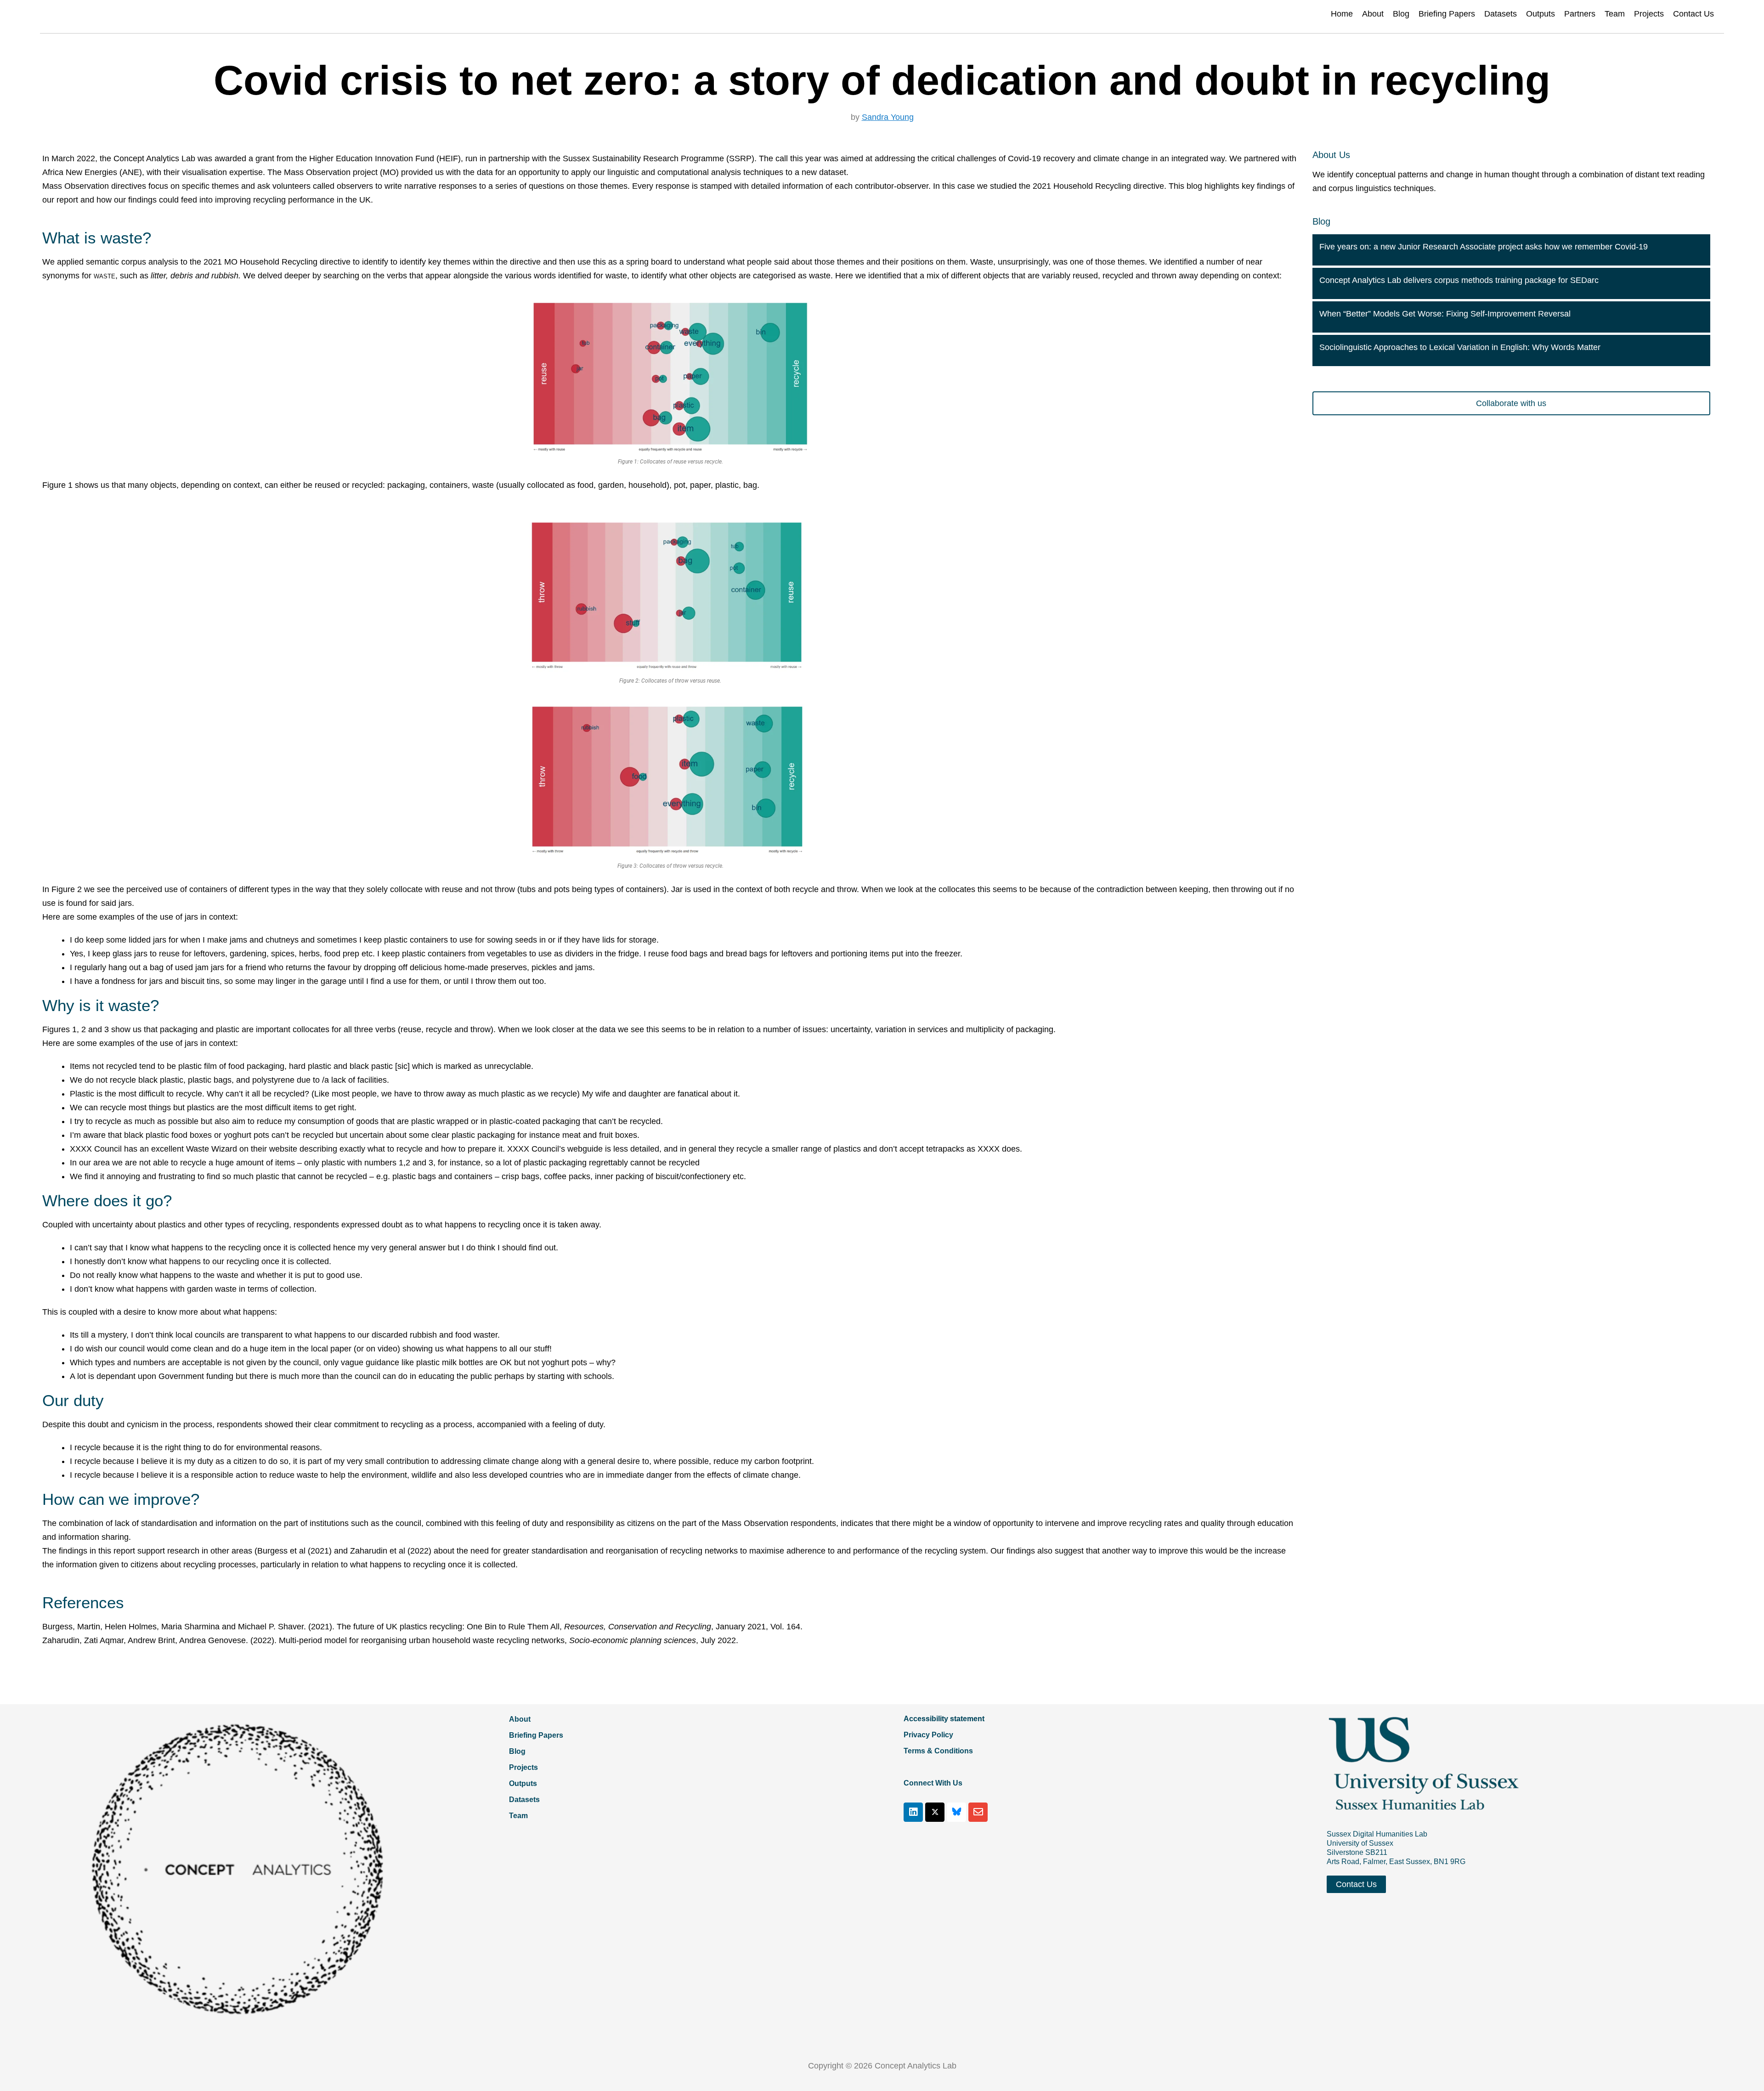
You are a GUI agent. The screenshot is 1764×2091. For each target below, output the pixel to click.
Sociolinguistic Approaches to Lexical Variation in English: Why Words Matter (1460, 347)
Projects (1649, 14)
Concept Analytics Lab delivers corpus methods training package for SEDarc (1459, 280)
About (1373, 14)
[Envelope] (978, 1812)
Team (1615, 14)
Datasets (1501, 14)
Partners (1580, 14)
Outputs (1541, 14)
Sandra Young (888, 117)
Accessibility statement (944, 1719)
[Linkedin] (913, 1812)
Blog (1401, 14)
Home (1342, 14)
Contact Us (1693, 14)
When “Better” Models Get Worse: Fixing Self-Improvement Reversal (1445, 314)
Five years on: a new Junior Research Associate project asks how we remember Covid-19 (1484, 247)
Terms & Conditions (938, 1751)
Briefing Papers (1447, 14)
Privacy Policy (928, 1735)
